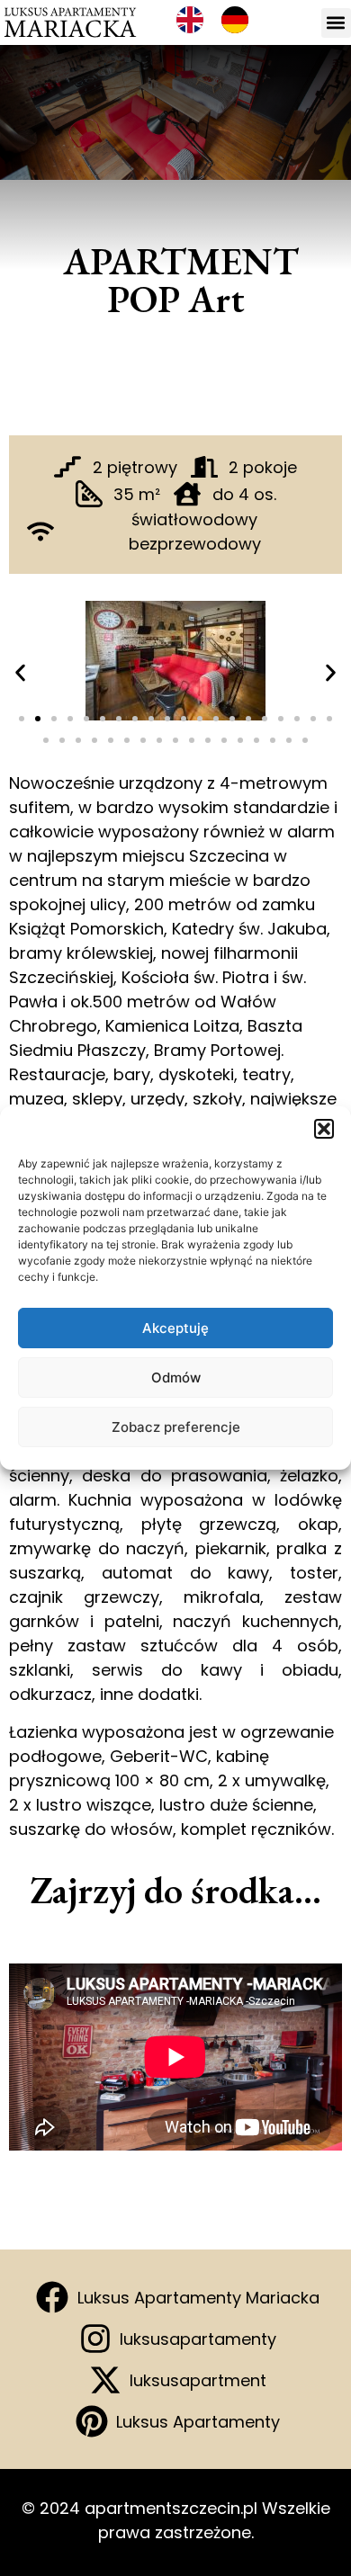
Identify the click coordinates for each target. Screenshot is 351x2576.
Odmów (176, 1377)
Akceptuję (175, 1328)
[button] (324, 1129)
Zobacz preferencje (176, 1427)
